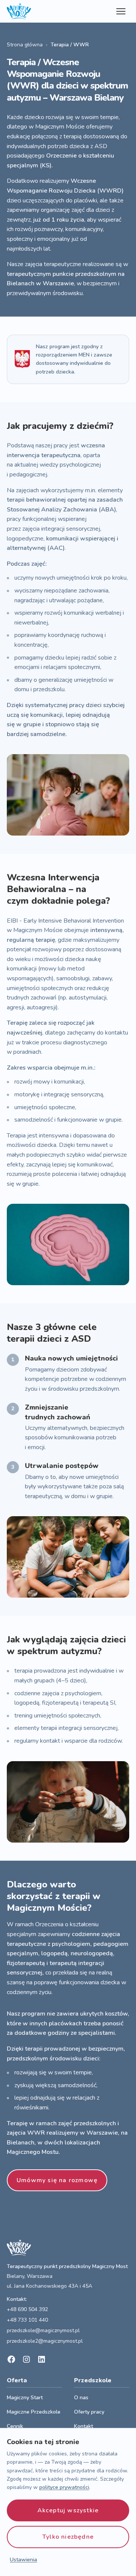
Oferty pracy (89, 2412)
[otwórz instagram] (26, 2359)
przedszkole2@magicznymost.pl (45, 2341)
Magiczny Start (25, 2398)
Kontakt (83, 2426)
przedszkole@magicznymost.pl (43, 2330)
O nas (81, 2398)
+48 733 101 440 (27, 2320)
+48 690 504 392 (27, 2309)
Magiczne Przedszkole (34, 2412)
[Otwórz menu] (121, 11)
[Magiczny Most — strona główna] (19, 11)
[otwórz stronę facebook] (11, 2359)
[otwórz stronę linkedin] (42, 2359)
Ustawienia (23, 2560)
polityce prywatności (64, 2487)
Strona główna (25, 45)
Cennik (15, 2426)
